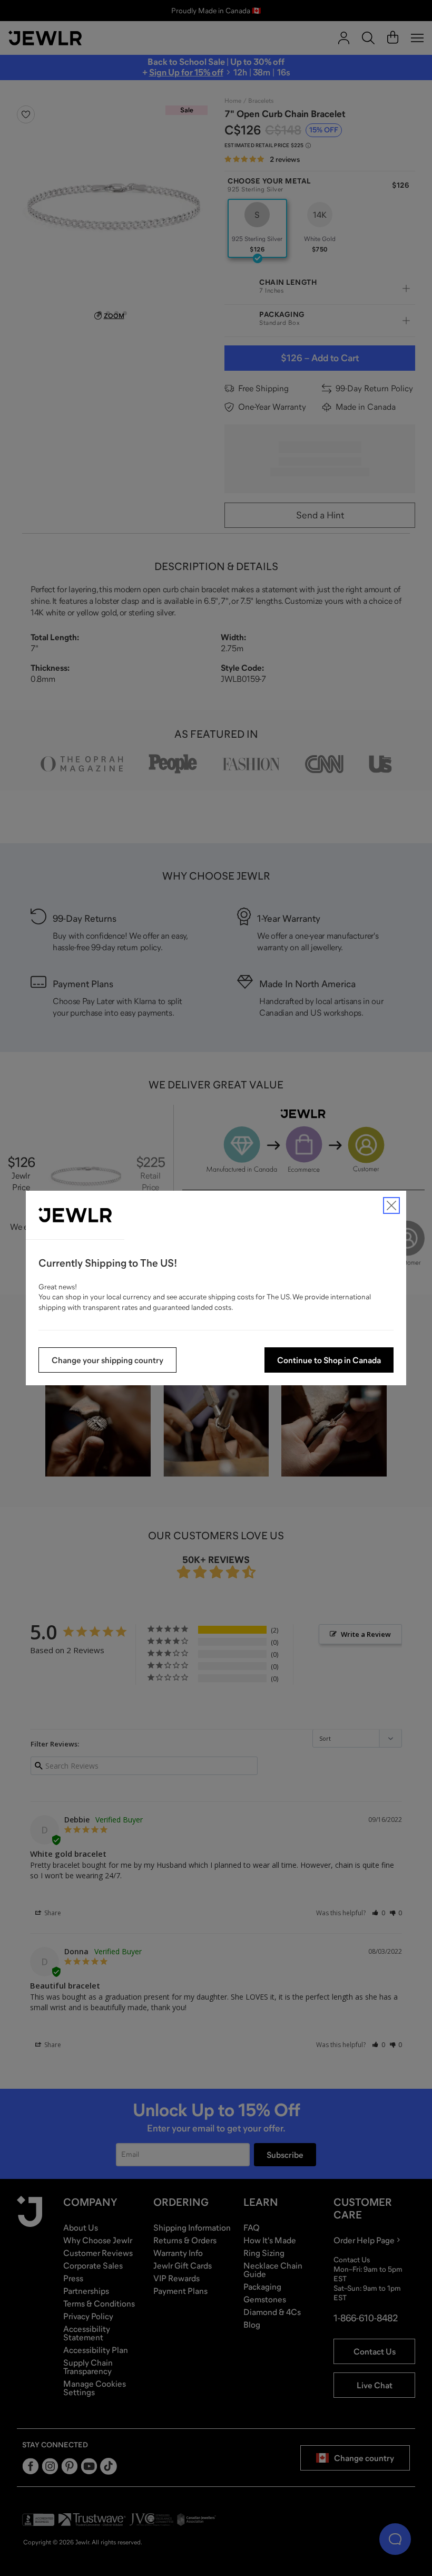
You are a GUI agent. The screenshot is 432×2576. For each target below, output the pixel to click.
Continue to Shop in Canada (329, 1360)
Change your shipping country (107, 1360)
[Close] (391, 1205)
